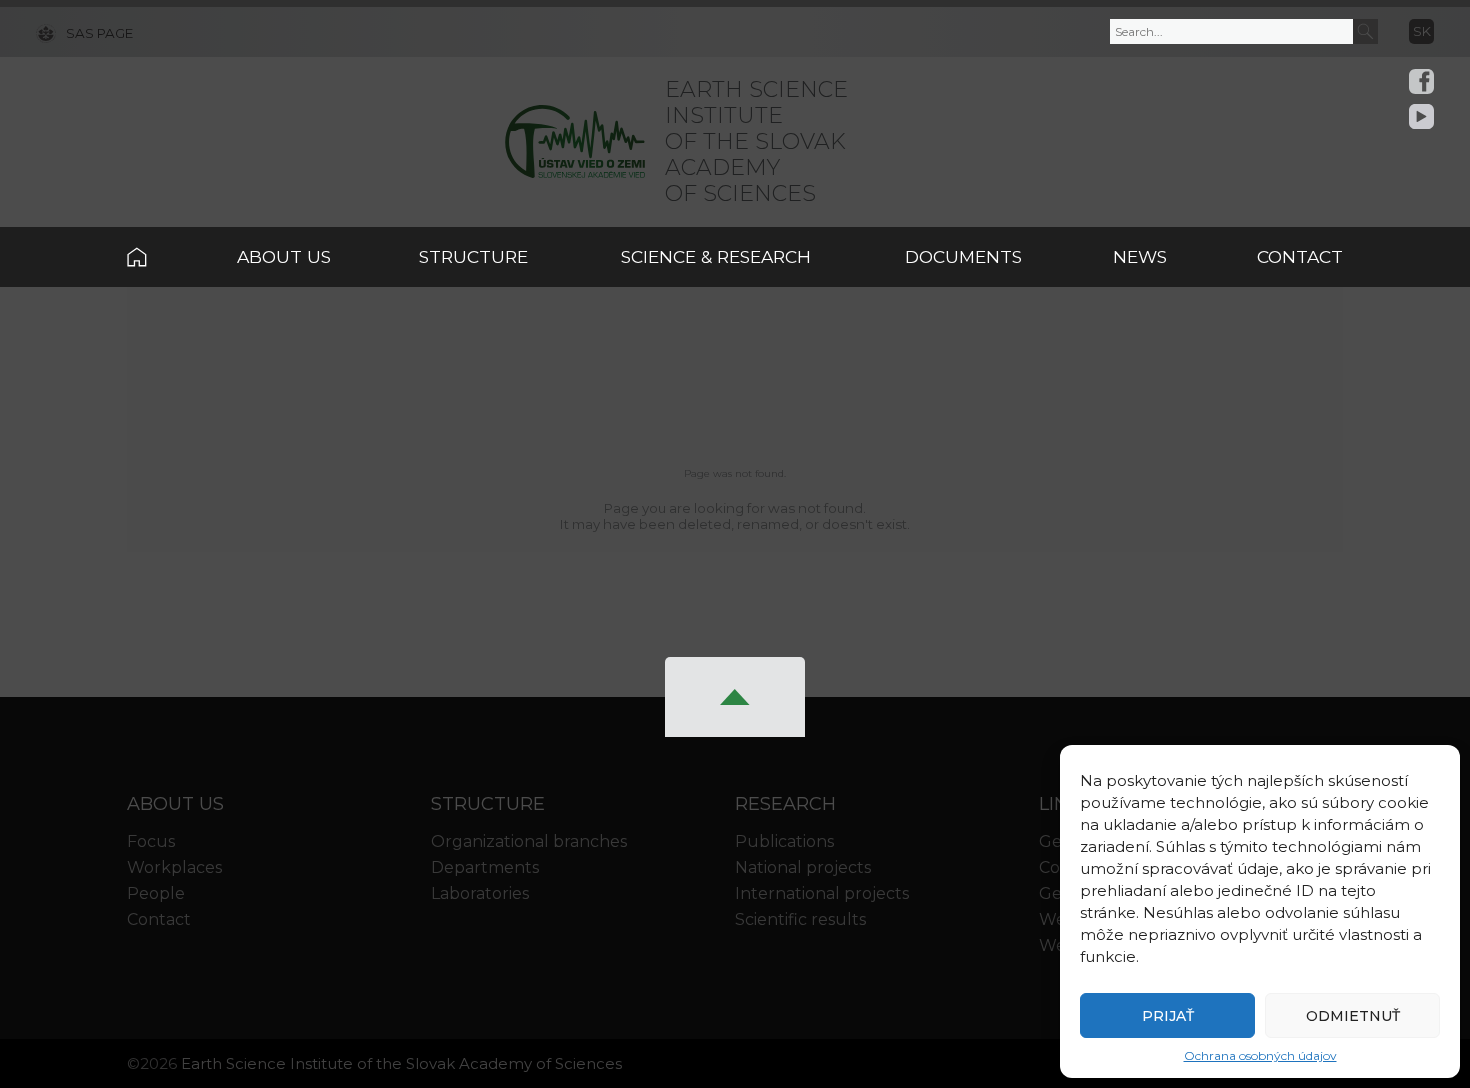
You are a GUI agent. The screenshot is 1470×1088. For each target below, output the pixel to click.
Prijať (1168, 1016)
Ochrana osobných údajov (1260, 1055)
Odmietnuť (1353, 1016)
